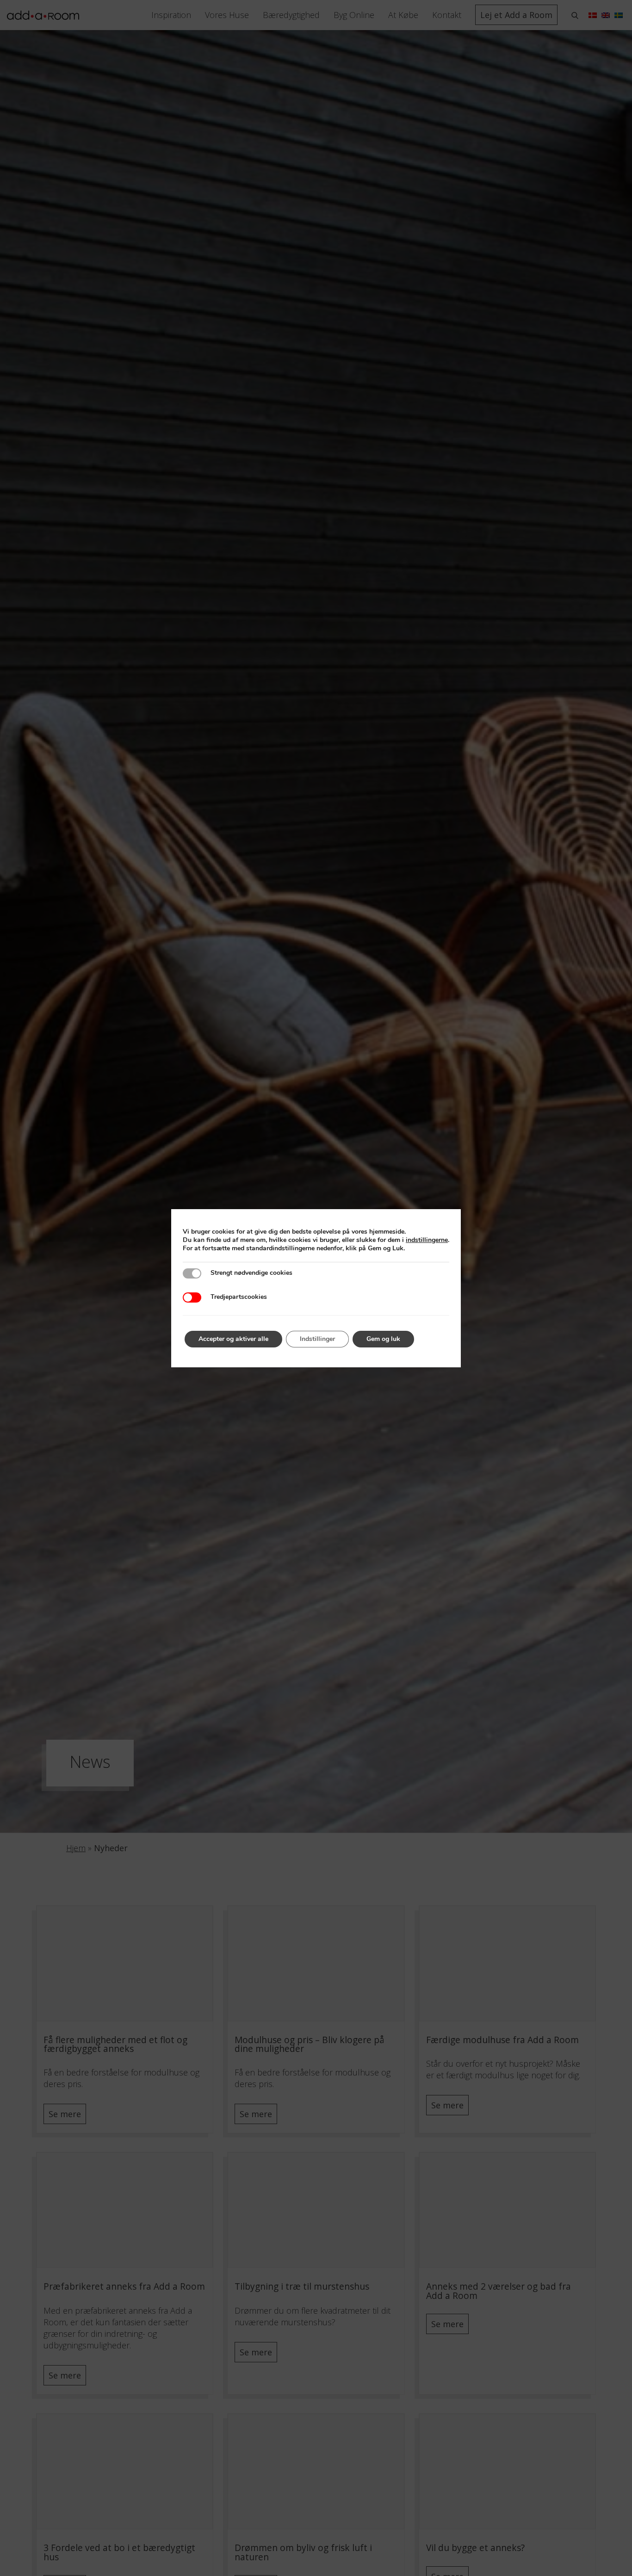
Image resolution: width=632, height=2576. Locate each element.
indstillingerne (427, 1240)
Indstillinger (317, 1339)
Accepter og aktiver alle (233, 1339)
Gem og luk (383, 1339)
